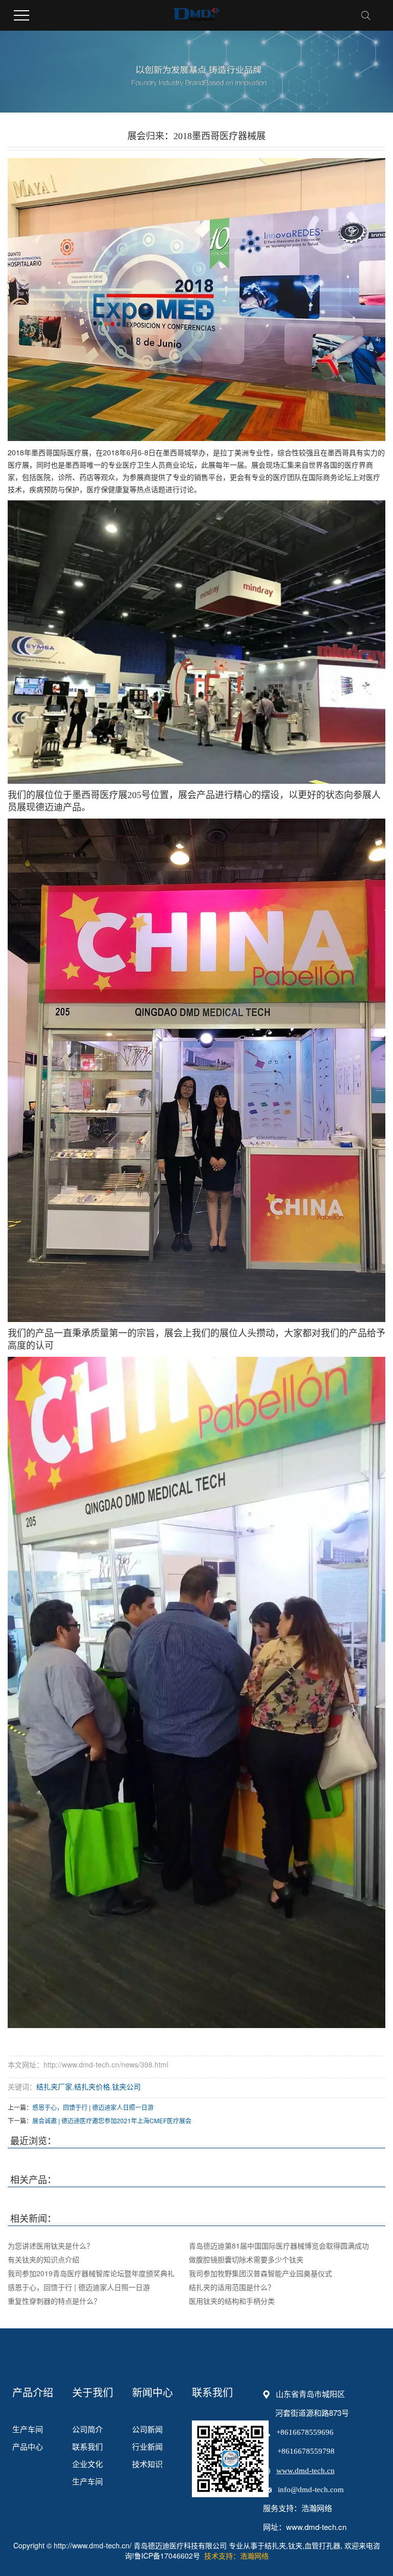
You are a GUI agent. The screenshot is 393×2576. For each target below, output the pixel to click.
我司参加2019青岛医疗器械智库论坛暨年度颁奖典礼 (91, 2273)
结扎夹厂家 (54, 2086)
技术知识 (147, 2464)
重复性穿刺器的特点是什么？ (54, 2301)
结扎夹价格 (92, 2086)
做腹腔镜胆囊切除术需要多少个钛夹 (246, 2259)
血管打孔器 (322, 2545)
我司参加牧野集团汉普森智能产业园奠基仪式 (260, 2273)
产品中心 (28, 2446)
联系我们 (88, 2446)
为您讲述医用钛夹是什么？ (51, 2245)
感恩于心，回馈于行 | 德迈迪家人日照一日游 (93, 2107)
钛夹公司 (126, 2086)
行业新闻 (147, 2446)
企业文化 (88, 2464)
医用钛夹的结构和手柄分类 (232, 2301)
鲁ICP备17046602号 (167, 2556)
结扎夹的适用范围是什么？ (232, 2287)
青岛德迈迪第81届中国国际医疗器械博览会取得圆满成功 (279, 2245)
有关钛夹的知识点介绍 (43, 2259)
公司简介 (88, 2429)
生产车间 (28, 2429)
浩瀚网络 (317, 2508)
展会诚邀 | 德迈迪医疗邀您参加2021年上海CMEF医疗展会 (112, 2120)
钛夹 (295, 2545)
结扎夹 (275, 2545)
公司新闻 (147, 2429)
